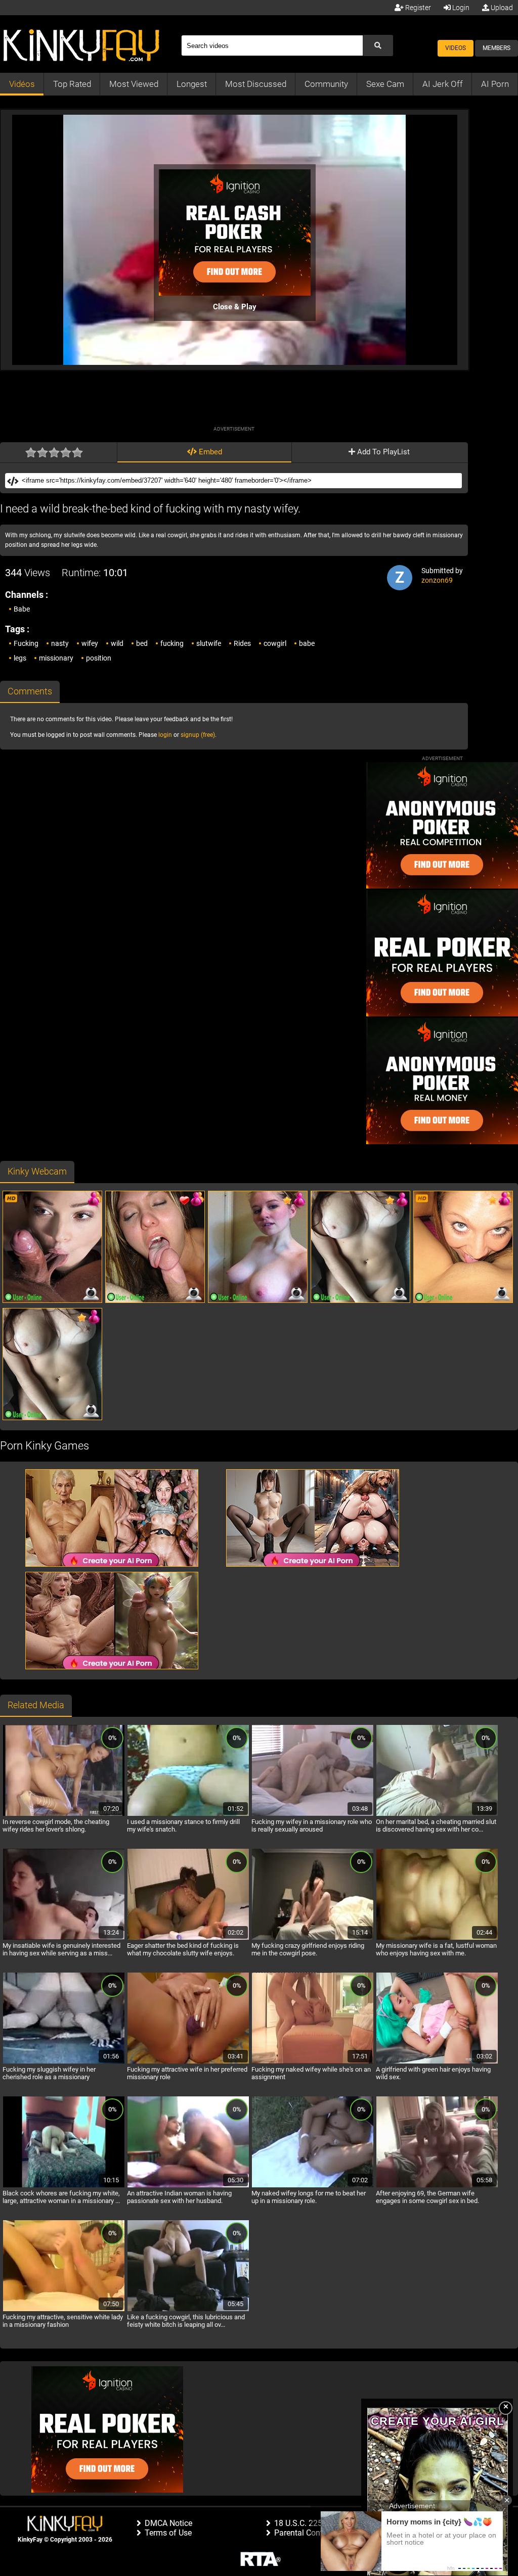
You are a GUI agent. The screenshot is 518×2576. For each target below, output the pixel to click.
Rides (242, 643)
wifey (90, 643)
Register (417, 8)
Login (460, 8)
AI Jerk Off (443, 84)
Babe (22, 609)
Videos (456, 48)
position (99, 658)
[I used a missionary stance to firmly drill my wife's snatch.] (188, 1814)
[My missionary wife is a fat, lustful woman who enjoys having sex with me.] (437, 1938)
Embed (209, 452)
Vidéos (22, 84)
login (165, 735)
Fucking (26, 643)
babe (307, 643)
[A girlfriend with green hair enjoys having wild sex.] (437, 2062)
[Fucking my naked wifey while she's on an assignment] (313, 2062)
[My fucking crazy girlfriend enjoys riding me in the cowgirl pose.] (313, 1938)
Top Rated (72, 84)
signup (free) (198, 735)
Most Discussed (256, 84)
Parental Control (303, 2533)
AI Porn (495, 84)
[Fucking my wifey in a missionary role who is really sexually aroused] (313, 1814)
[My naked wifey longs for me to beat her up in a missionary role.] (313, 2186)
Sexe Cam (385, 84)
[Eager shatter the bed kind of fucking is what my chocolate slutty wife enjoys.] (188, 1938)
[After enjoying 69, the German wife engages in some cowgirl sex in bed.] (437, 2186)
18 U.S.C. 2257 (300, 2523)
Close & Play (235, 307)
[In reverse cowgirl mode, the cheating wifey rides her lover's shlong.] (64, 1814)
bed (142, 643)
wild (117, 643)
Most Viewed (134, 84)
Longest (192, 84)
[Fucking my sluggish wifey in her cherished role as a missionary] (64, 2062)
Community (326, 84)
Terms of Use (168, 2533)
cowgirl (275, 643)
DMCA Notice (168, 2523)
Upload (501, 8)
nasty (60, 643)
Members (497, 48)
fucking (172, 643)
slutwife (209, 643)
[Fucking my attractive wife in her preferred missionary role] (188, 2062)
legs (20, 658)
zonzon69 (437, 580)
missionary (56, 658)
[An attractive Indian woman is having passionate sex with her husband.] (188, 2186)
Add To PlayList (382, 452)
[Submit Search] (378, 45)
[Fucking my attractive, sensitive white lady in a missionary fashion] (64, 2310)
